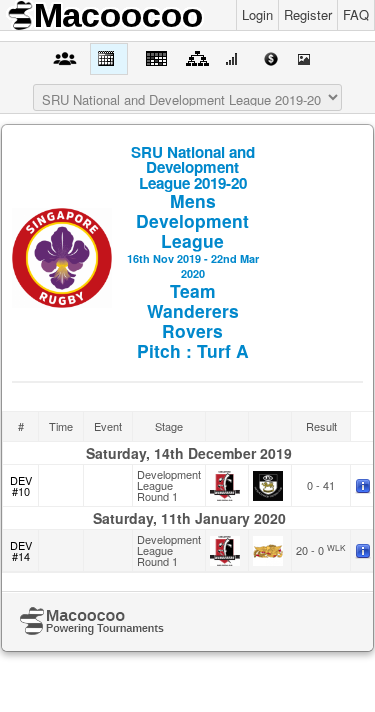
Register (308, 14)
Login (257, 14)
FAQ (356, 14)
